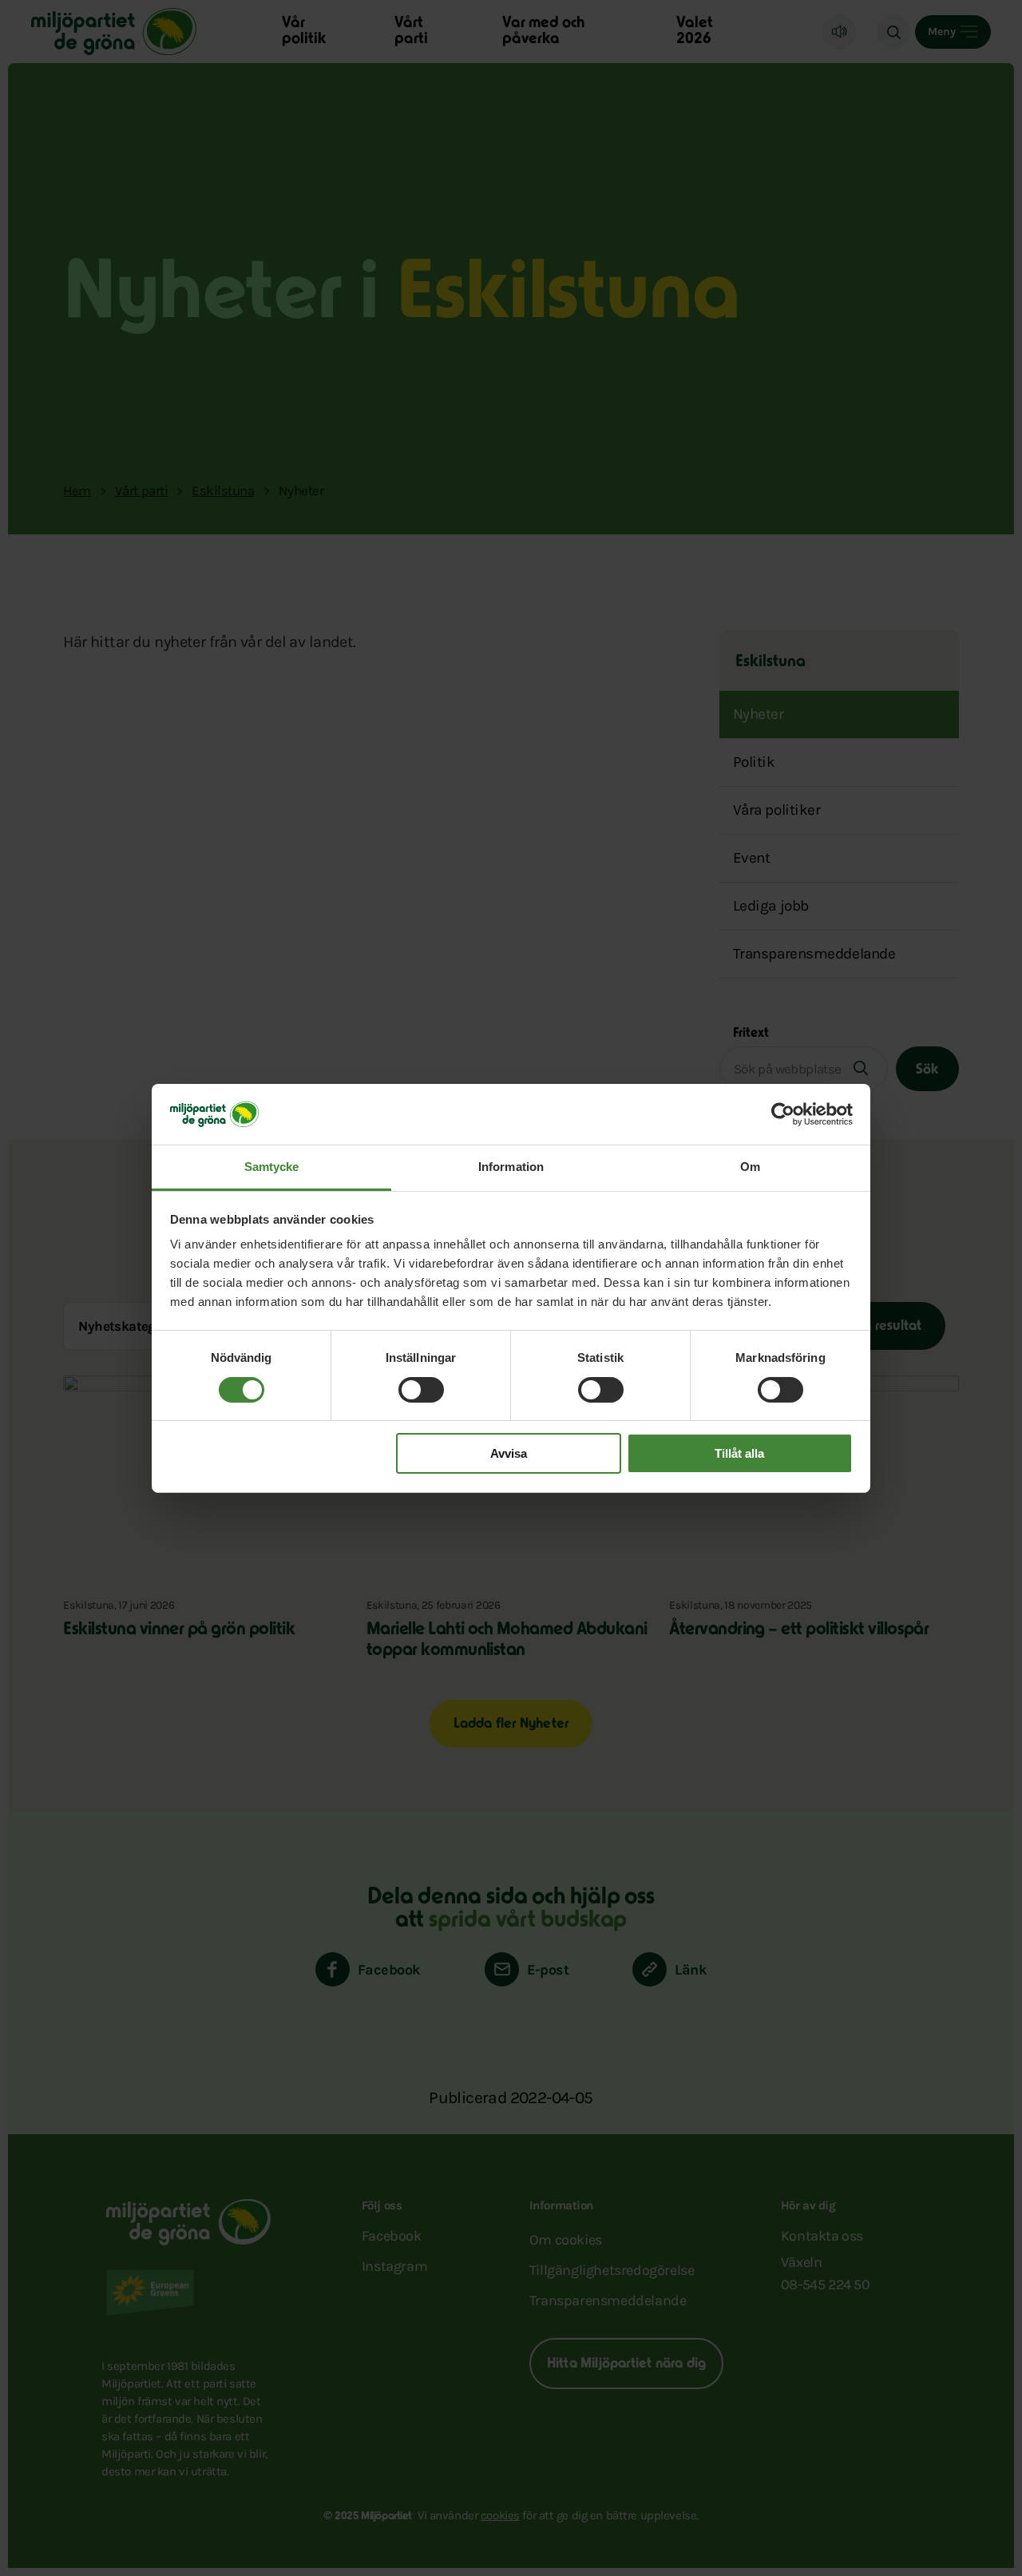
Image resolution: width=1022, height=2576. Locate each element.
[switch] (421, 1390)
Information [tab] (511, 1167)
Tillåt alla (739, 1453)
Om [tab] (750, 1167)
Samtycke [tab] (272, 1167)
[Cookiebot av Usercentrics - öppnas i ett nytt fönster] (783, 1114)
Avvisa (509, 1453)
